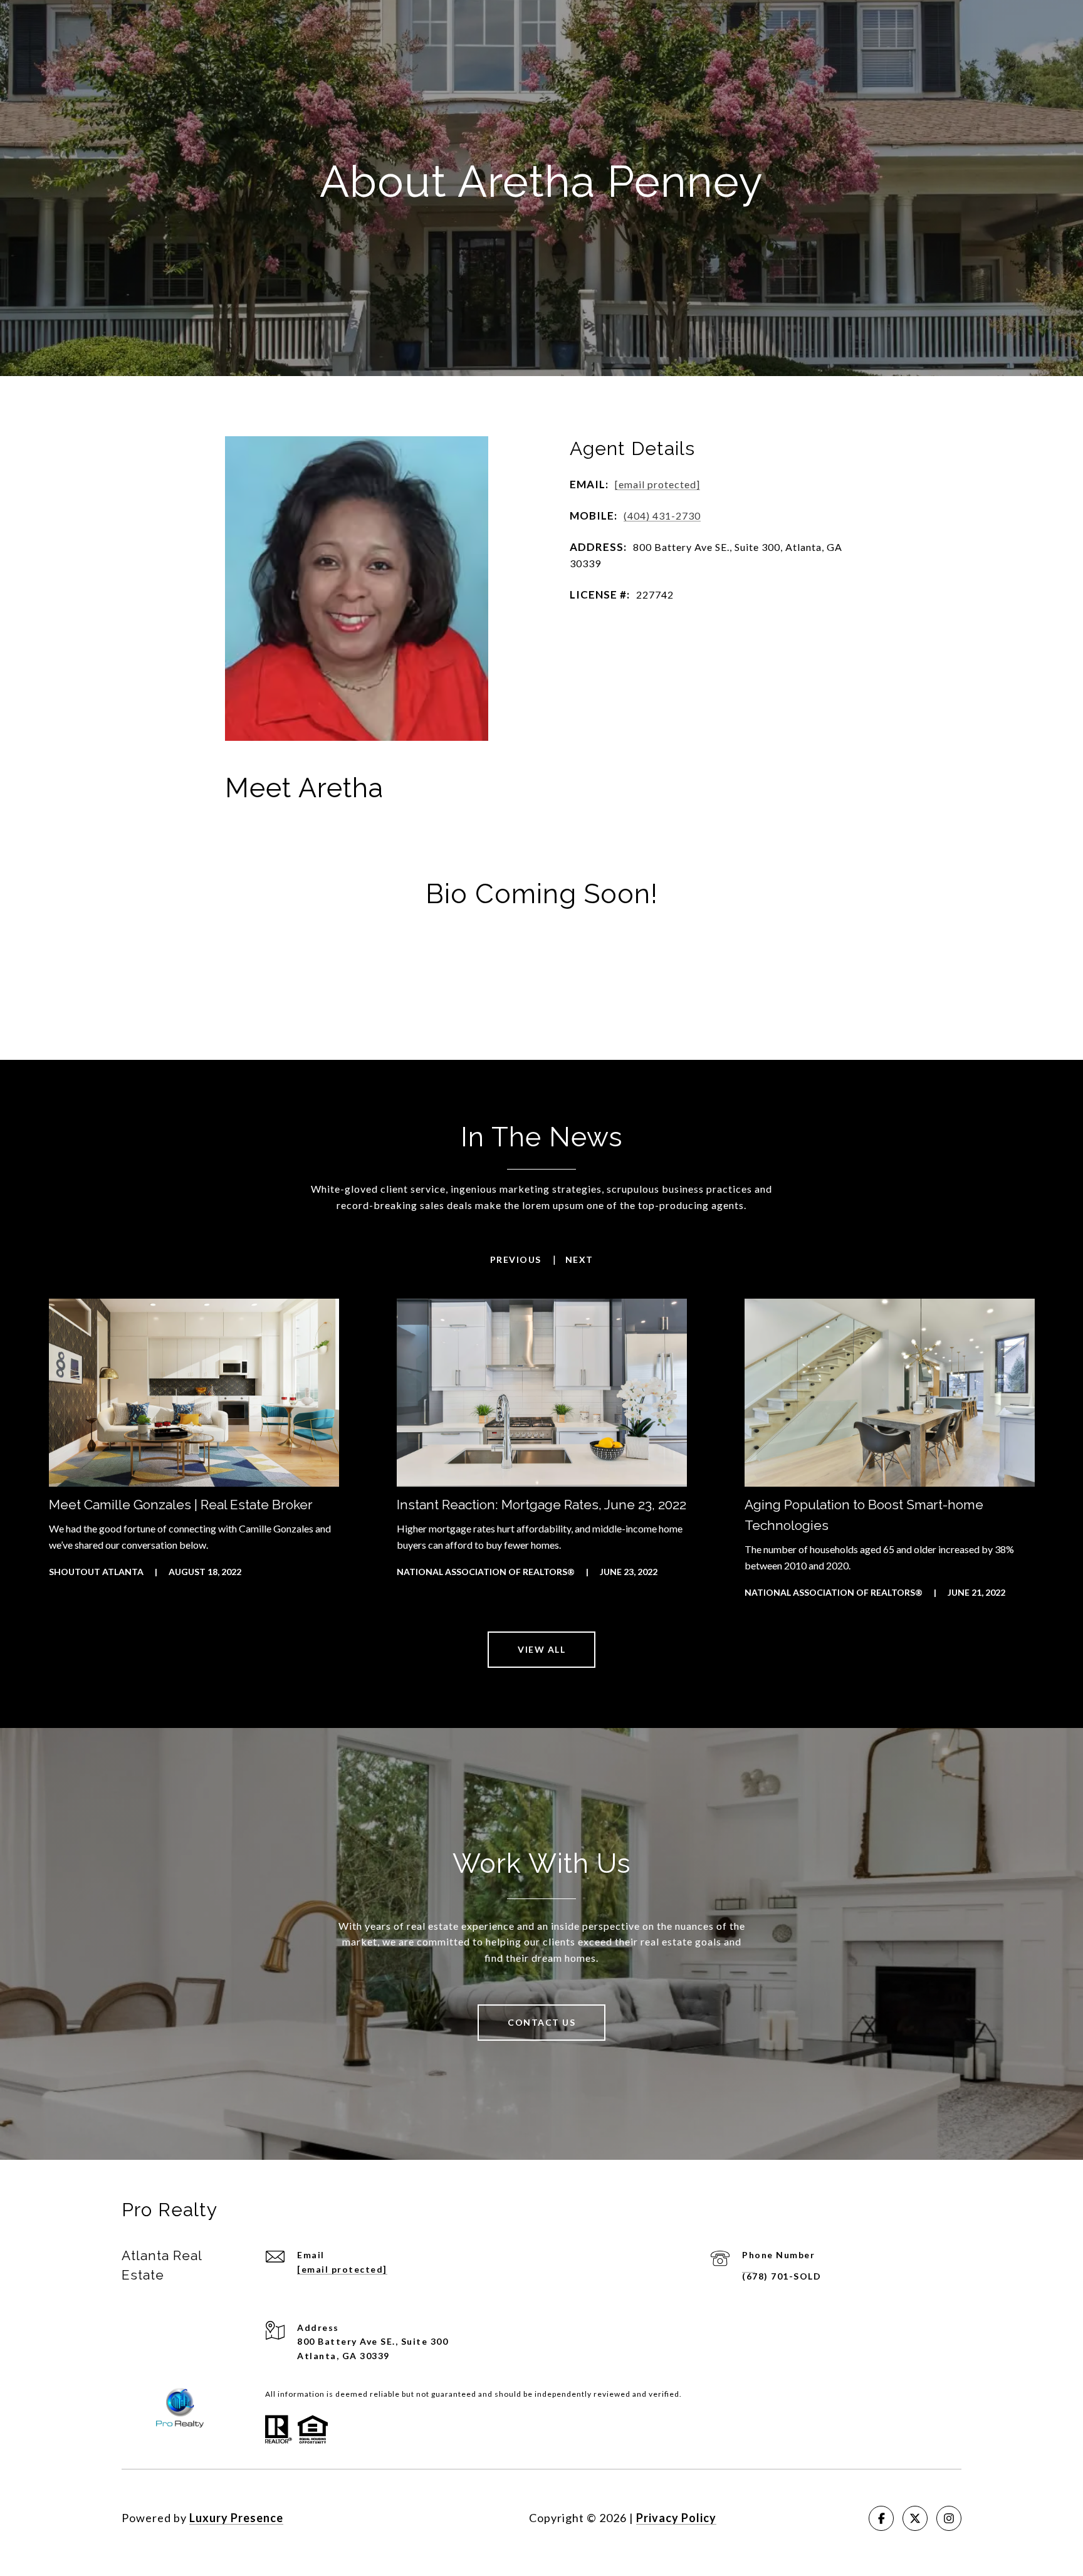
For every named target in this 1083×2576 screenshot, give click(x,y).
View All (541, 1649)
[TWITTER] (915, 2518)
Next (579, 1260)
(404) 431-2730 (662, 516)
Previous (516, 1260)
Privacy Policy (676, 2518)
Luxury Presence (236, 2518)
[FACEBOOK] (881, 2518)
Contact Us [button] (541, 2022)
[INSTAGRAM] (949, 2518)
